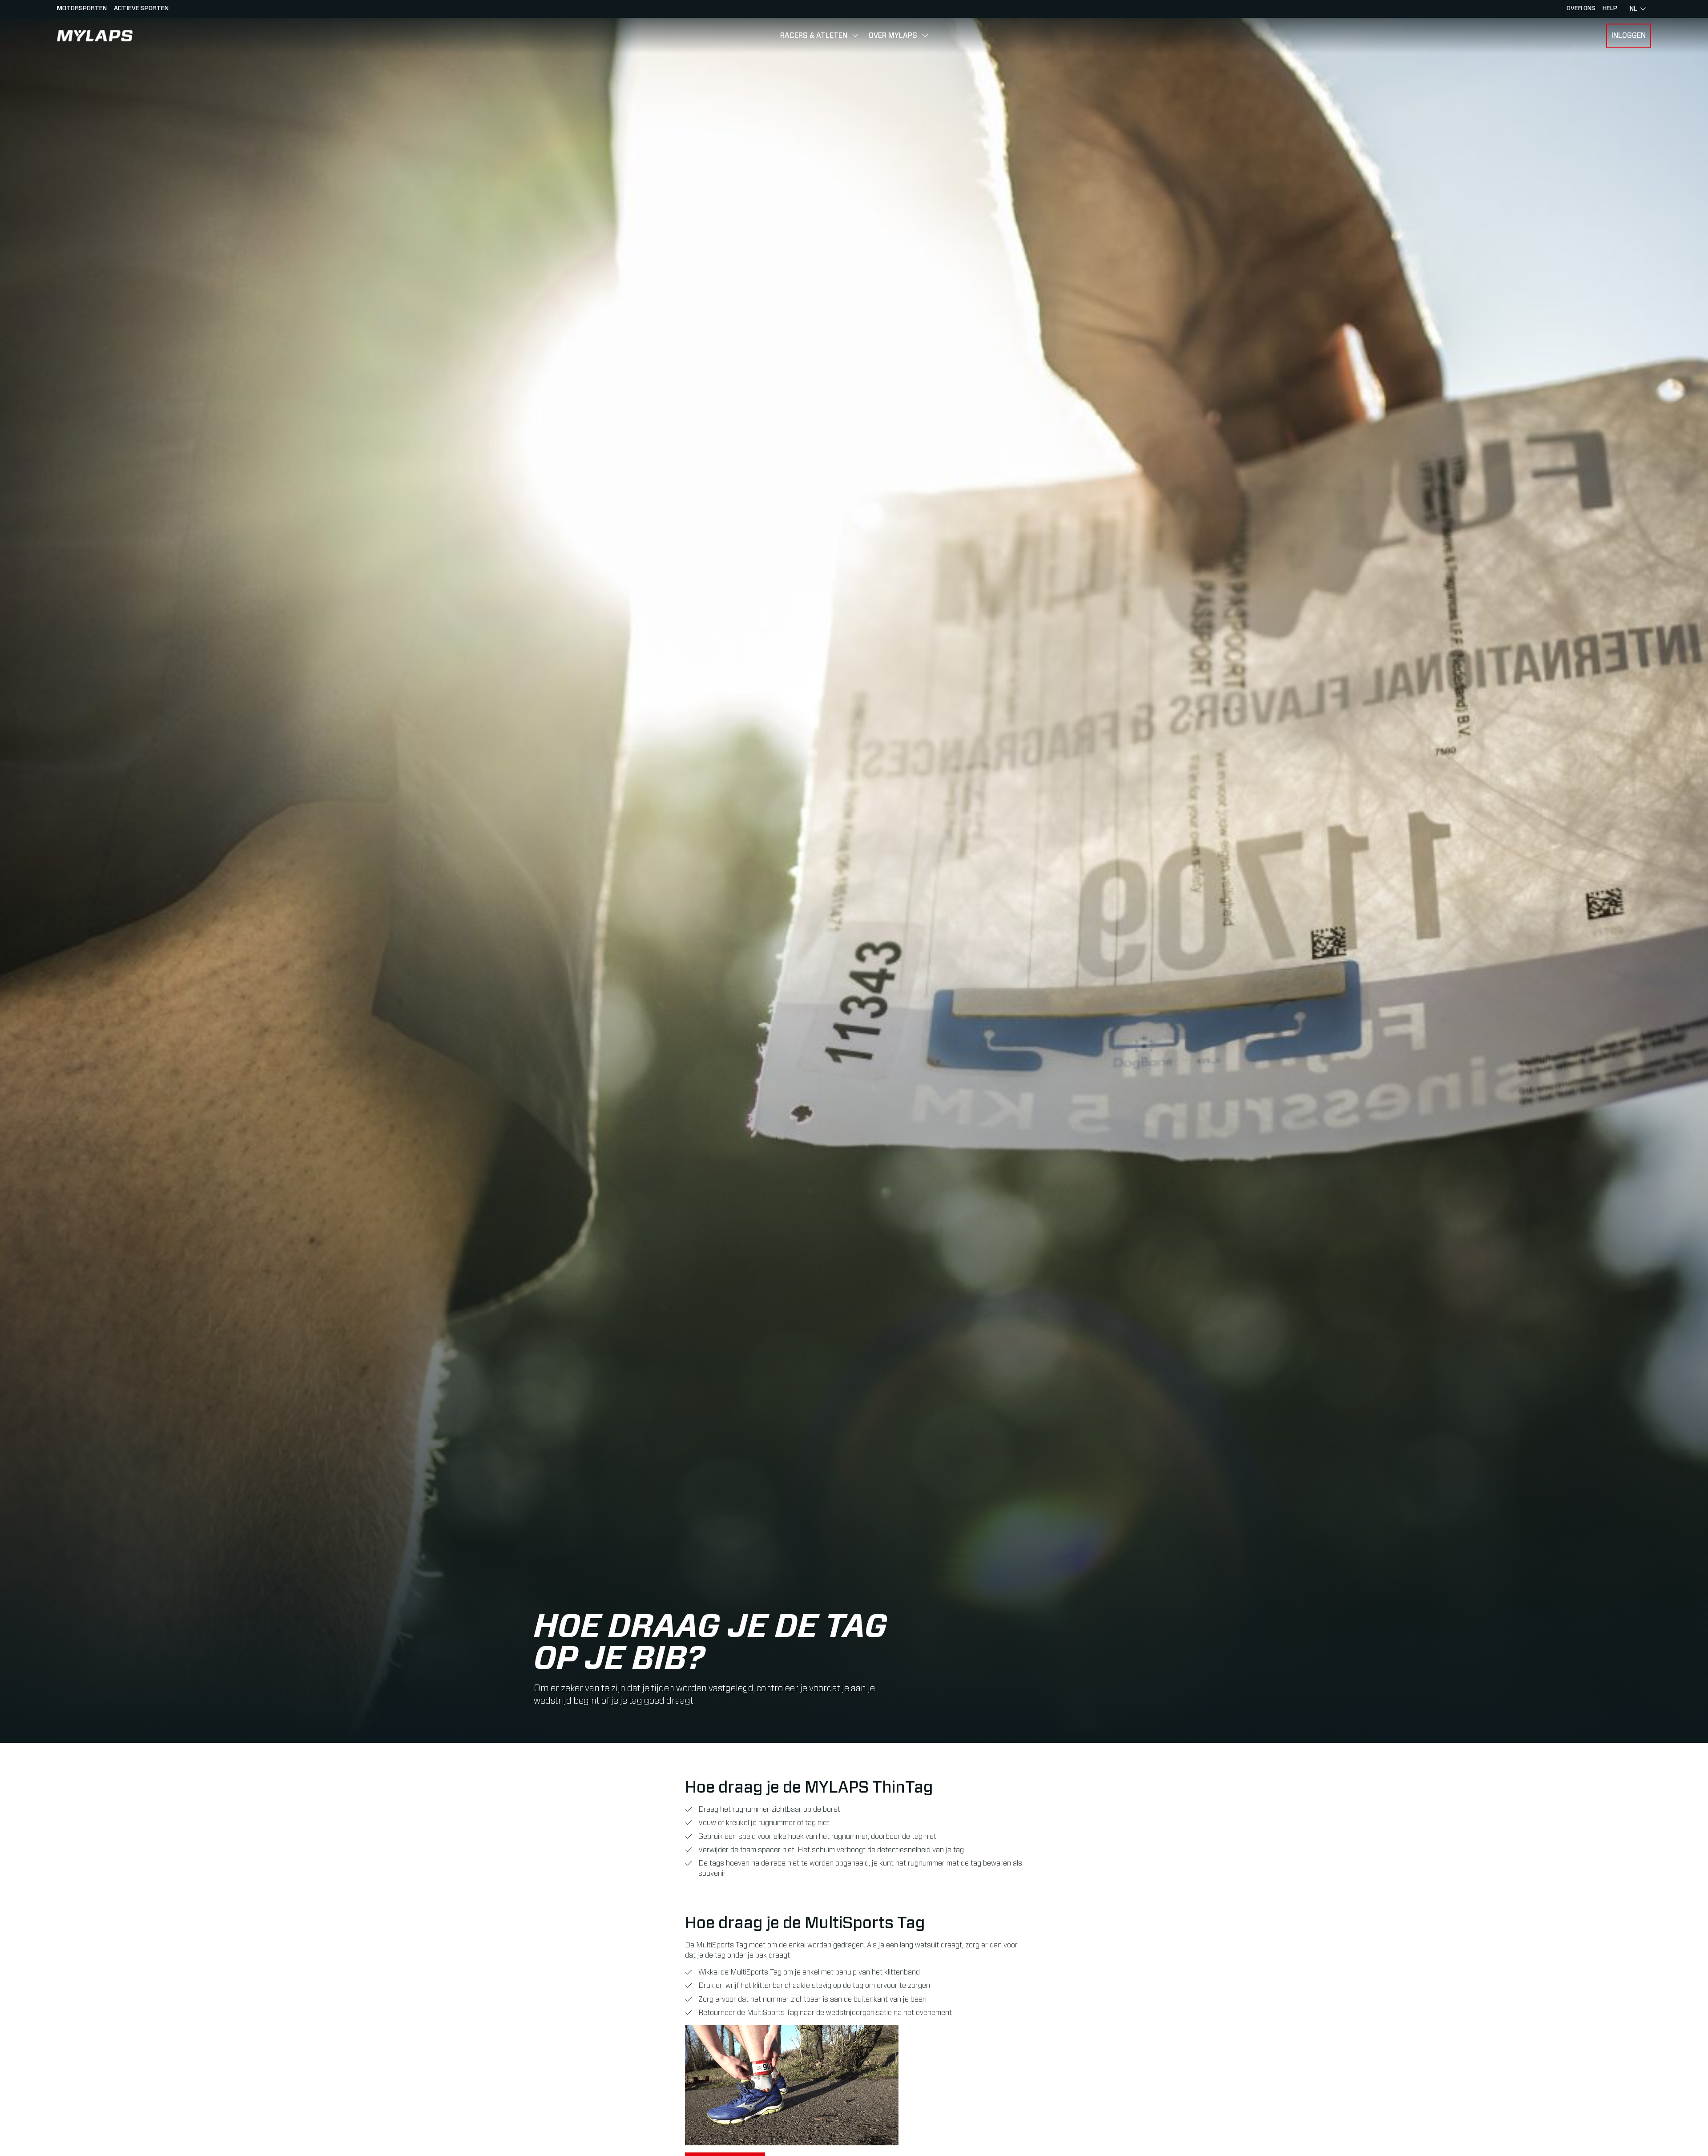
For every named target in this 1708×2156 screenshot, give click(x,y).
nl (1633, 9)
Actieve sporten (141, 8)
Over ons (1581, 8)
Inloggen (1629, 36)
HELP (1610, 8)
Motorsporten (82, 8)
